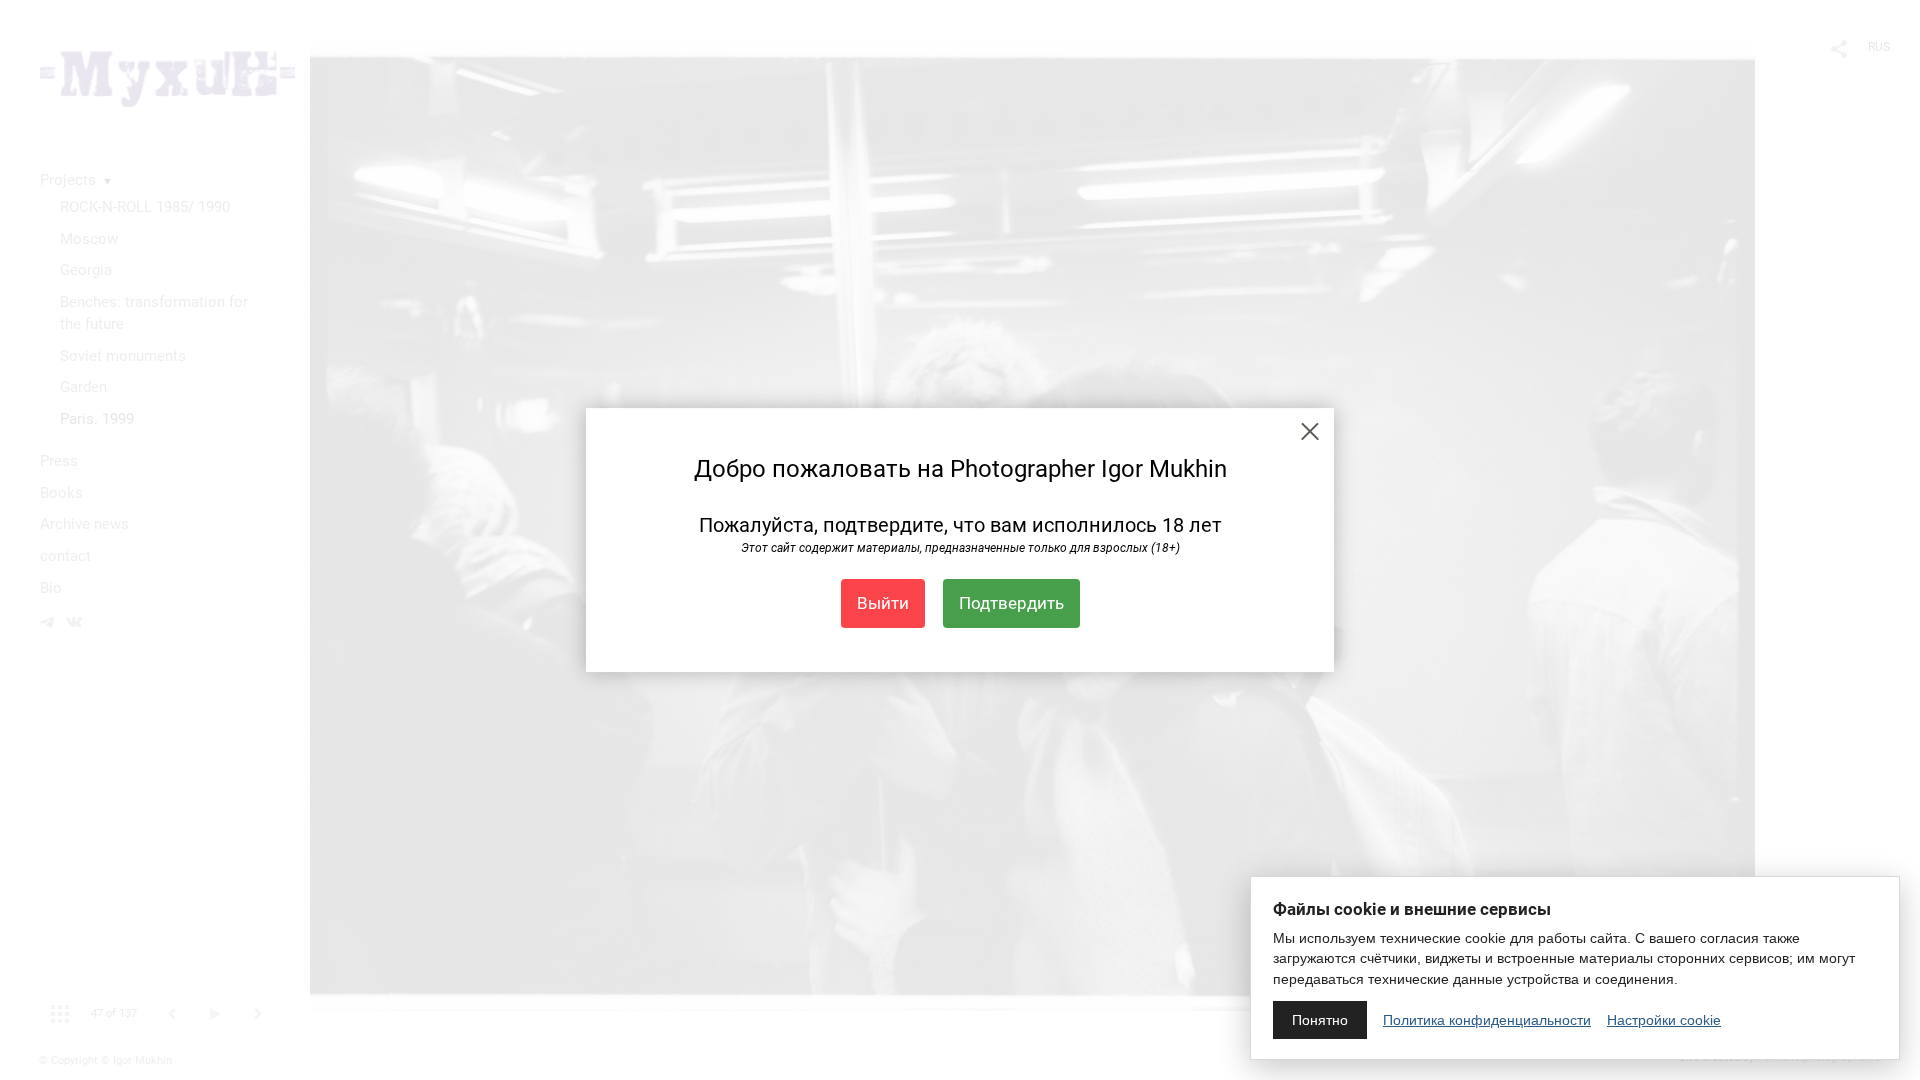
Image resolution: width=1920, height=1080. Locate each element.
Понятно (1320, 1020)
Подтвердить (1011, 603)
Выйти (883, 603)
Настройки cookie (1664, 1020)
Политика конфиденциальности (1487, 1020)
